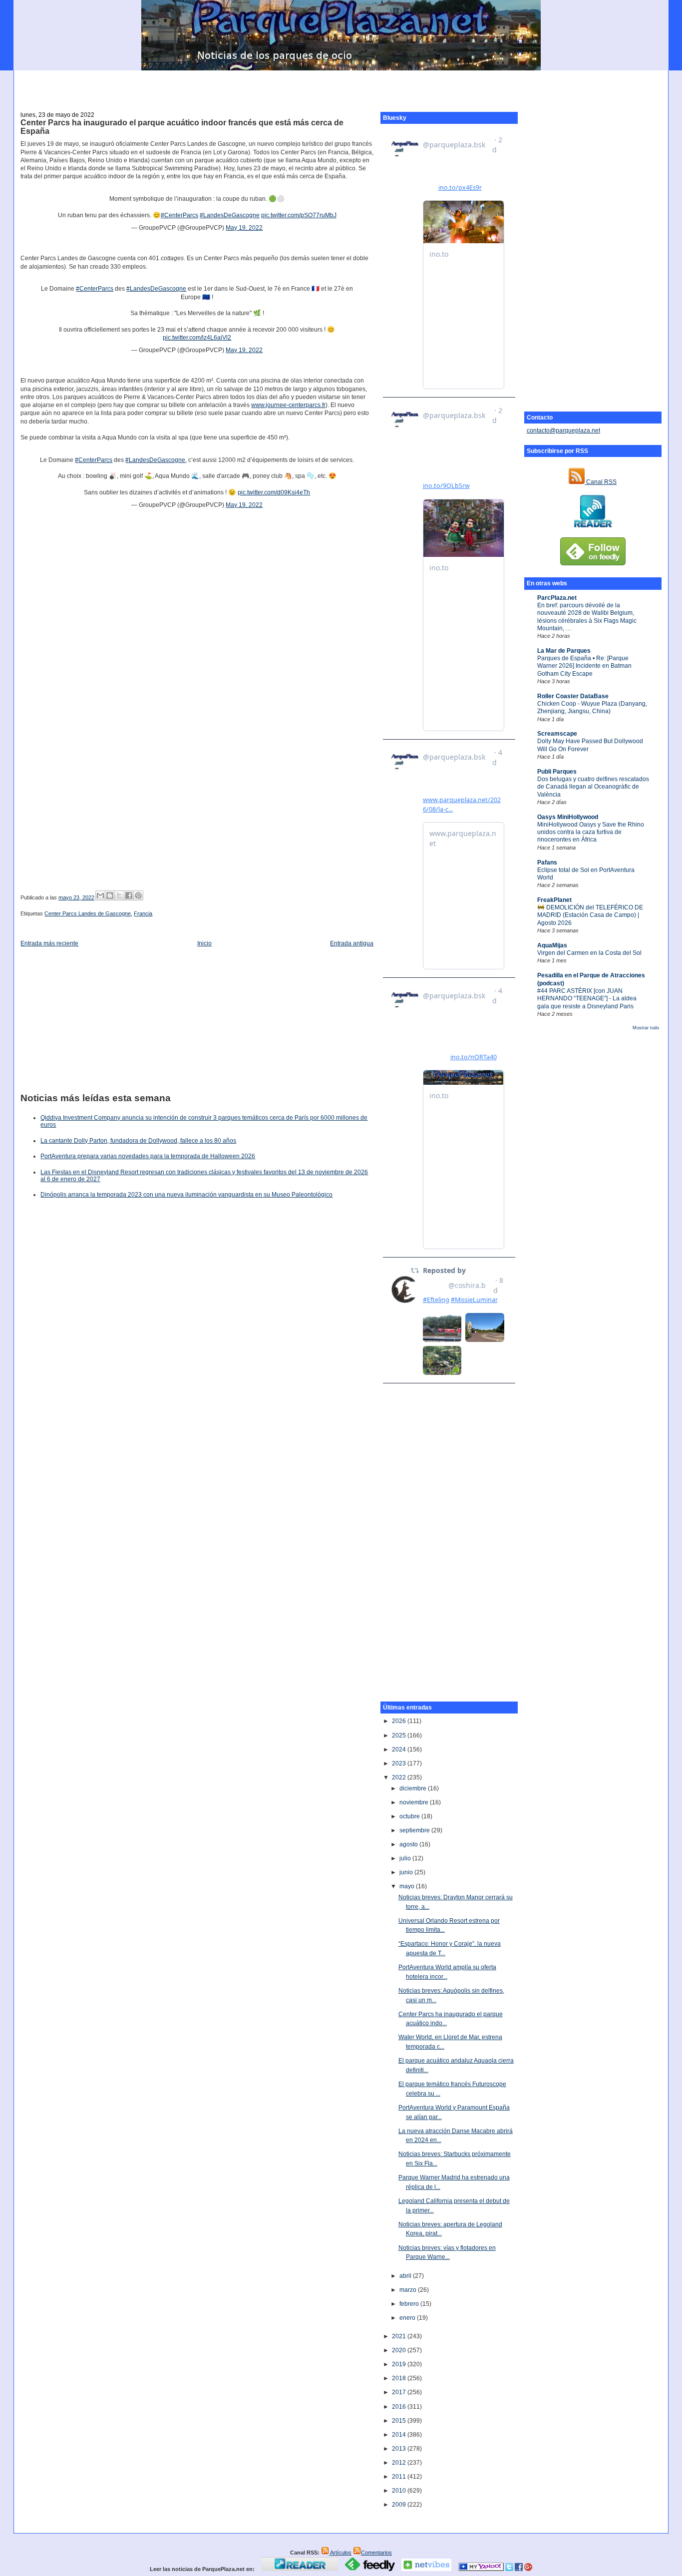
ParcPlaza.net (557, 598)
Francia (143, 913)
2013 (400, 2449)
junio (407, 1872)
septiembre (415, 1830)
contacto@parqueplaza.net (563, 430)
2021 (400, 2336)
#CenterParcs (179, 215)
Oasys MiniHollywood (568, 817)
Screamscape (557, 734)
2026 (400, 1721)
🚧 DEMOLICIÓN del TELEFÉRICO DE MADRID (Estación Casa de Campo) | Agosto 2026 (590, 915)
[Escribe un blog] (110, 895)
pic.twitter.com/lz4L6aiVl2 (197, 338)
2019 (400, 2364)
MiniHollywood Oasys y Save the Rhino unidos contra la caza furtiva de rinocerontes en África (591, 832)
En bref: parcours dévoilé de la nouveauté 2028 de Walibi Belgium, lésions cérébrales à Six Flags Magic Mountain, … (587, 617)
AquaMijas (552, 945)
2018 (400, 2378)
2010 (400, 2491)
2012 (400, 2463)
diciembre (414, 1788)
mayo (408, 1886)
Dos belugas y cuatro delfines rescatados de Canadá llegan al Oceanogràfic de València (593, 787)
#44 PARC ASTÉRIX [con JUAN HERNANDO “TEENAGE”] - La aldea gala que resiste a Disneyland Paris (587, 999)
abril (406, 2276)
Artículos (340, 2553)
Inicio (204, 943)
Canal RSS (601, 482)
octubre (410, 1816)
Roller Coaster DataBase (573, 696)
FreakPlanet (554, 900)
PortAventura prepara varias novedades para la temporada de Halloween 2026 (148, 1156)
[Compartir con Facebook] (129, 895)
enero (408, 2318)
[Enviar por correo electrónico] (100, 895)
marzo (409, 2290)
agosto (409, 1844)
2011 (400, 2477)
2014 (400, 2435)
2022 (400, 1777)
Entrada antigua (352, 943)
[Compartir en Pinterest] (138, 895)
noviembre (415, 1802)
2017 (400, 2392)
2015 (400, 2421)
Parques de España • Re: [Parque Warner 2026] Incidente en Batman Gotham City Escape (584, 666)
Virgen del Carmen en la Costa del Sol (589, 953)
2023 (400, 1763)
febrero (410, 2304)
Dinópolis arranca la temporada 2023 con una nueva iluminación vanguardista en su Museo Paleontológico (186, 1195)
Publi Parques (557, 772)
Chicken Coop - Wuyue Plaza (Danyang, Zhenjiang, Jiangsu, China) (592, 707)
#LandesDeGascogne (230, 215)
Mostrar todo (646, 1028)
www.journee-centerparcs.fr (288, 405)
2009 (400, 2505)
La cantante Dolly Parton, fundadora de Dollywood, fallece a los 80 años (138, 1141)
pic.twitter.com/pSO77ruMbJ (299, 215)
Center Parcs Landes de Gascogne (88, 913)
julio (406, 1858)
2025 (400, 1735)
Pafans (547, 862)
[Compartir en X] (119, 895)
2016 (400, 2407)
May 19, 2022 (244, 228)
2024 (400, 1749)
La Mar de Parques (564, 651)
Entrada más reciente (49, 943)
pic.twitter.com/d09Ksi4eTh (274, 492)
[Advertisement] (341, 85)
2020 (400, 2350)
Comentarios (376, 2553)
